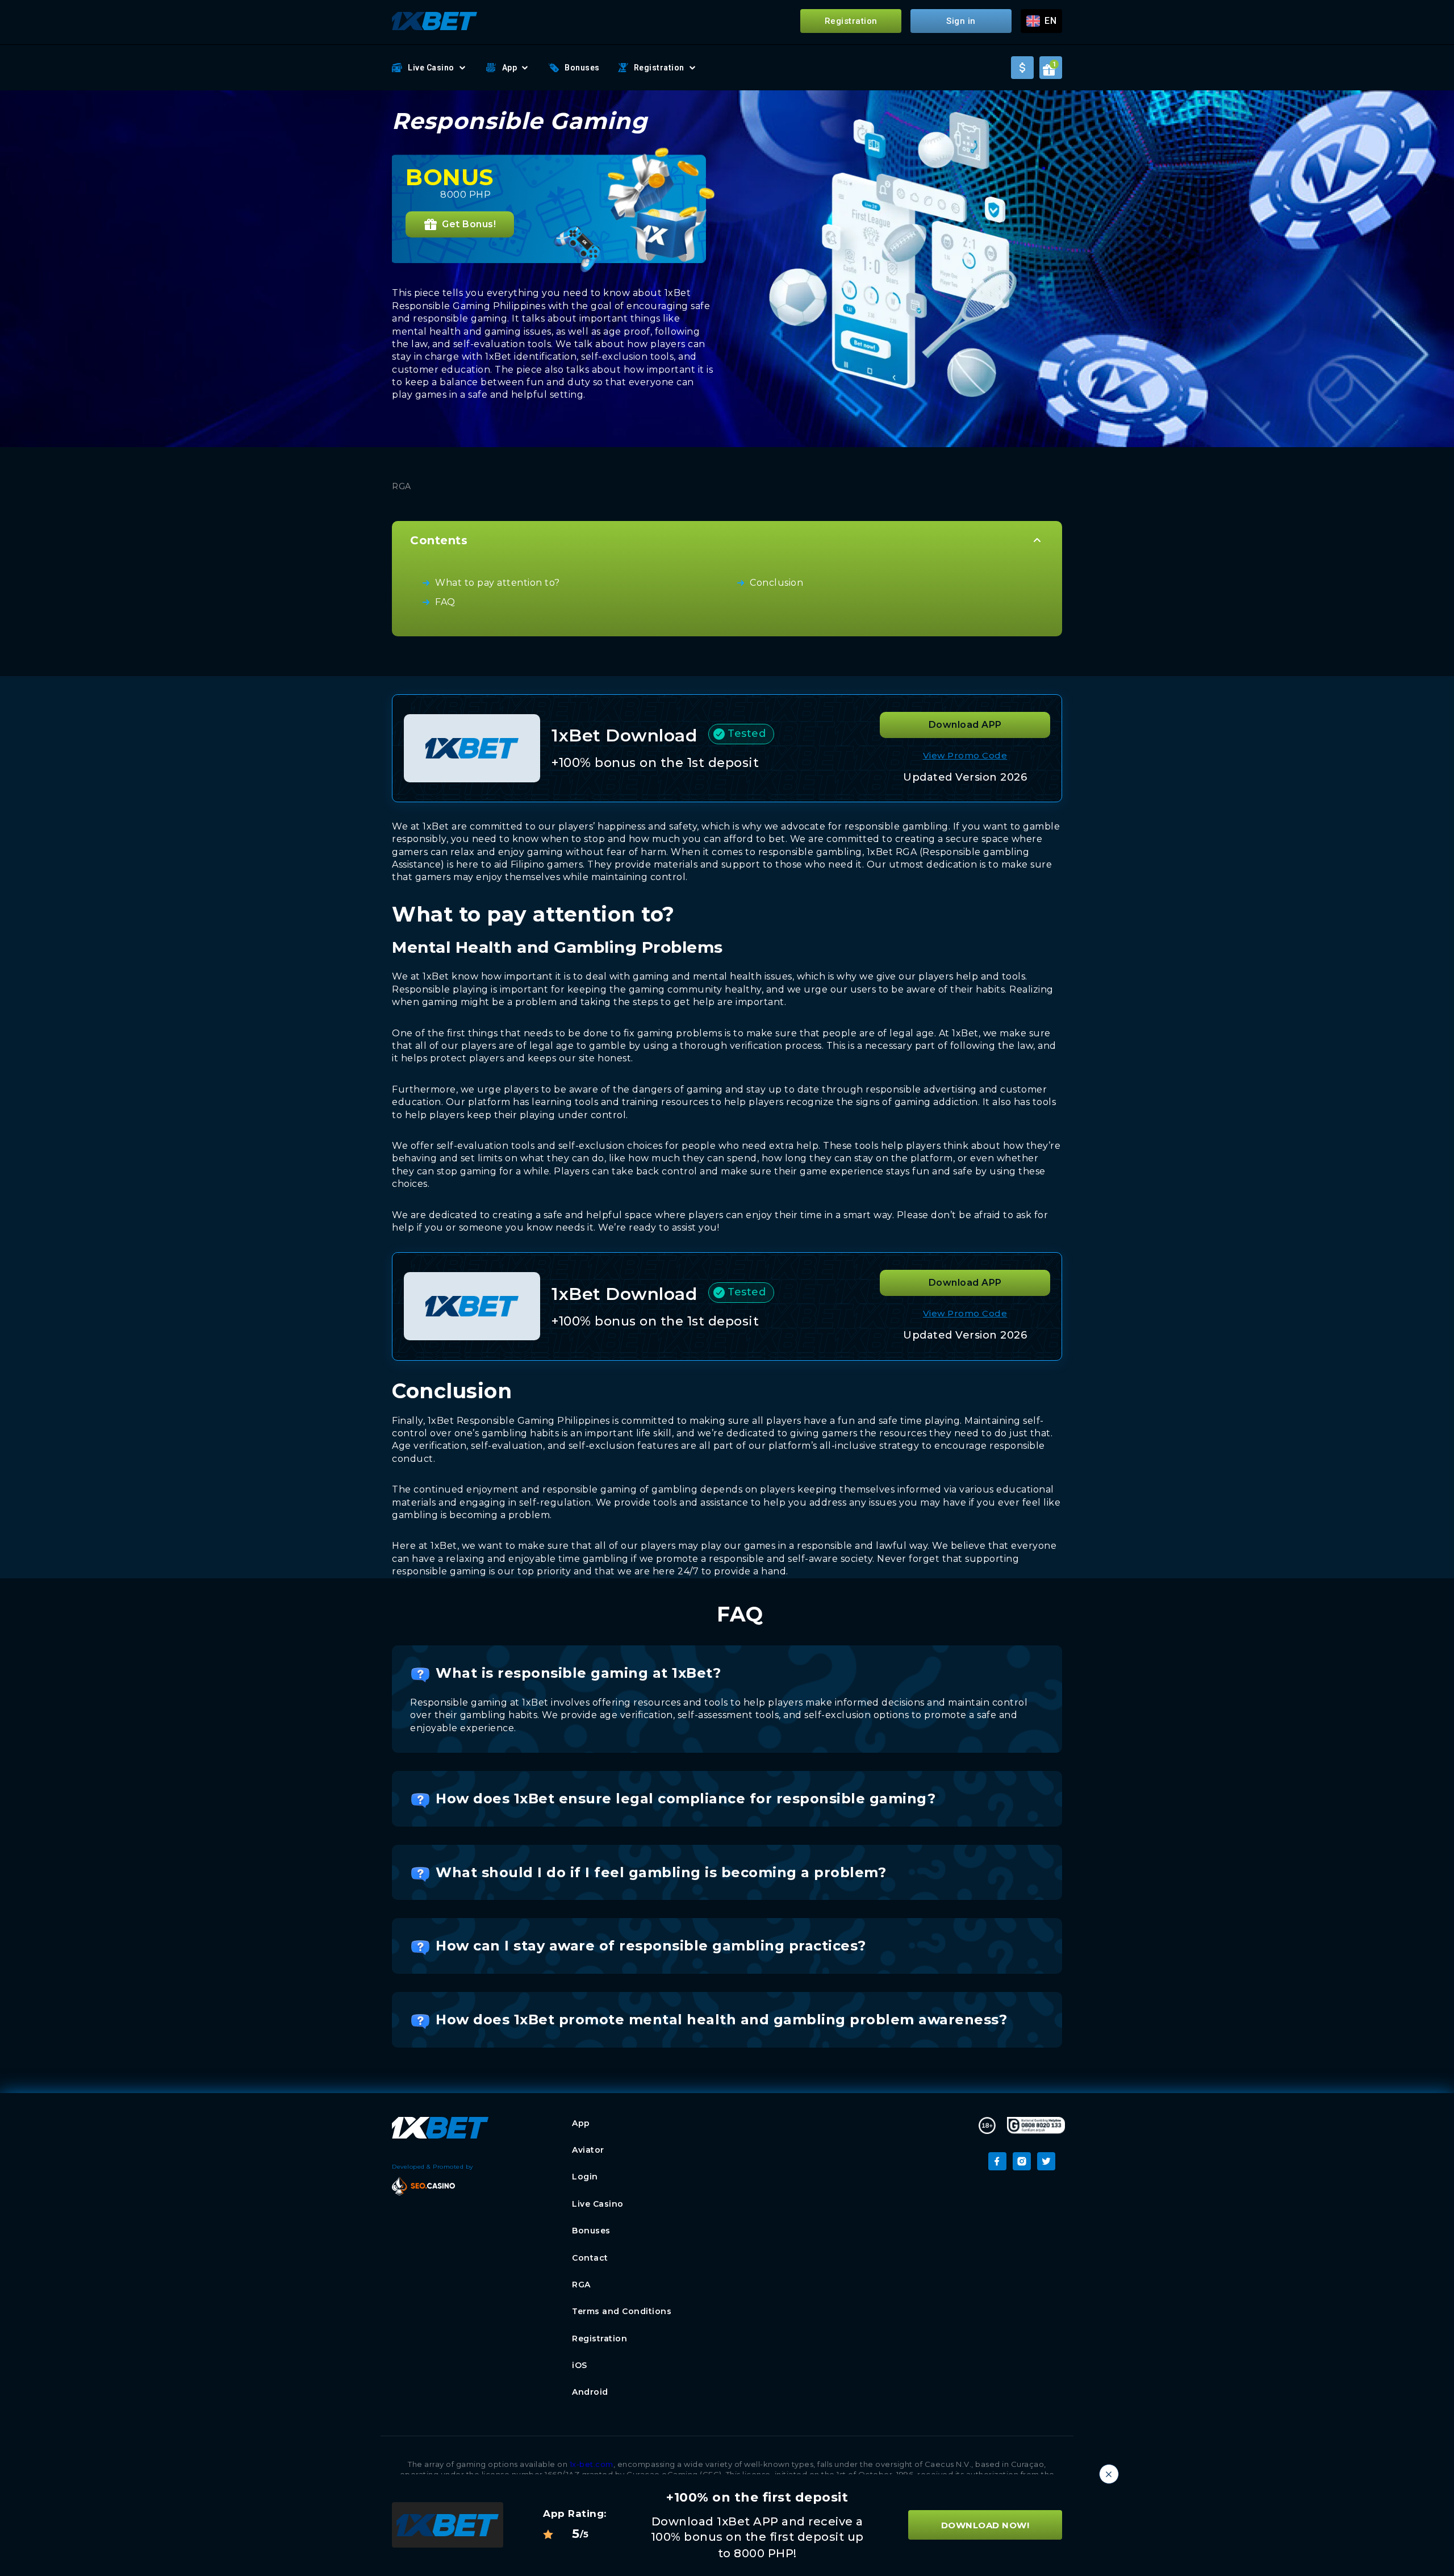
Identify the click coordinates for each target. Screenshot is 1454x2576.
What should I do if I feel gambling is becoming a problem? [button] (661, 1872)
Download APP (965, 725)
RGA (581, 2285)
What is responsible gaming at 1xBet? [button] (578, 1673)
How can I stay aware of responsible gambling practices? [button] (651, 1946)
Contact (590, 2258)
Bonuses (582, 68)
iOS (580, 2365)
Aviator (588, 2150)
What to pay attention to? (498, 583)
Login (585, 2177)
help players (435, 1115)
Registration (851, 21)
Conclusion (776, 583)
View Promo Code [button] (965, 755)
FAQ (445, 602)
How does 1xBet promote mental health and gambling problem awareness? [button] (721, 2019)
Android (590, 2392)
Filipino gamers (547, 864)
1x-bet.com (592, 2464)
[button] (1041, 21)
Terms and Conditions (622, 2311)
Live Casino (431, 68)
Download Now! (985, 2525)
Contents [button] (439, 540)
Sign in (961, 21)
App (510, 68)
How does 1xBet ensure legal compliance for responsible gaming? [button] (686, 1798)
